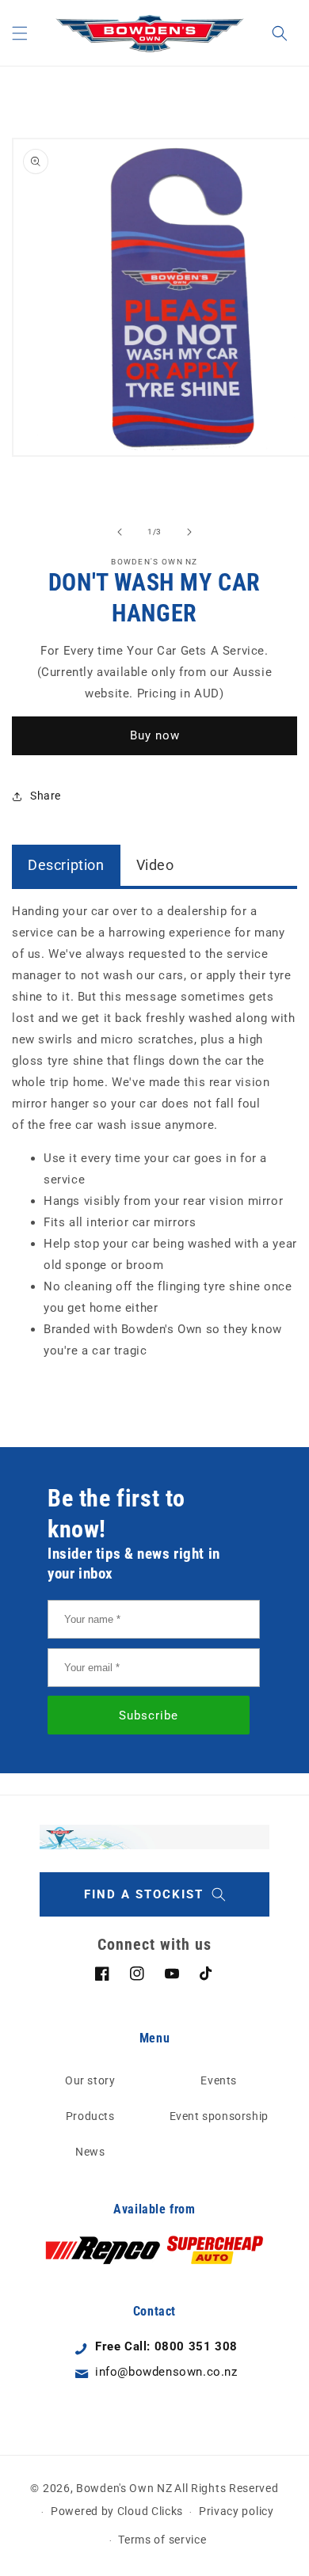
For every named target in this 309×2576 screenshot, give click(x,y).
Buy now (155, 735)
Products (90, 2116)
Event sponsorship (219, 2116)
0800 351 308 (196, 2346)
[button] (20, 33)
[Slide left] (120, 532)
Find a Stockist (144, 1894)
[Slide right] (189, 532)
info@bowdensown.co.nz (166, 2372)
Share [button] (46, 796)
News (90, 2152)
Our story (90, 2080)
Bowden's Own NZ (124, 2488)
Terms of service (162, 2540)
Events (219, 2080)
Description (66, 865)
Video (155, 865)
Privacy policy (237, 2511)
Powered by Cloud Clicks (117, 2511)
